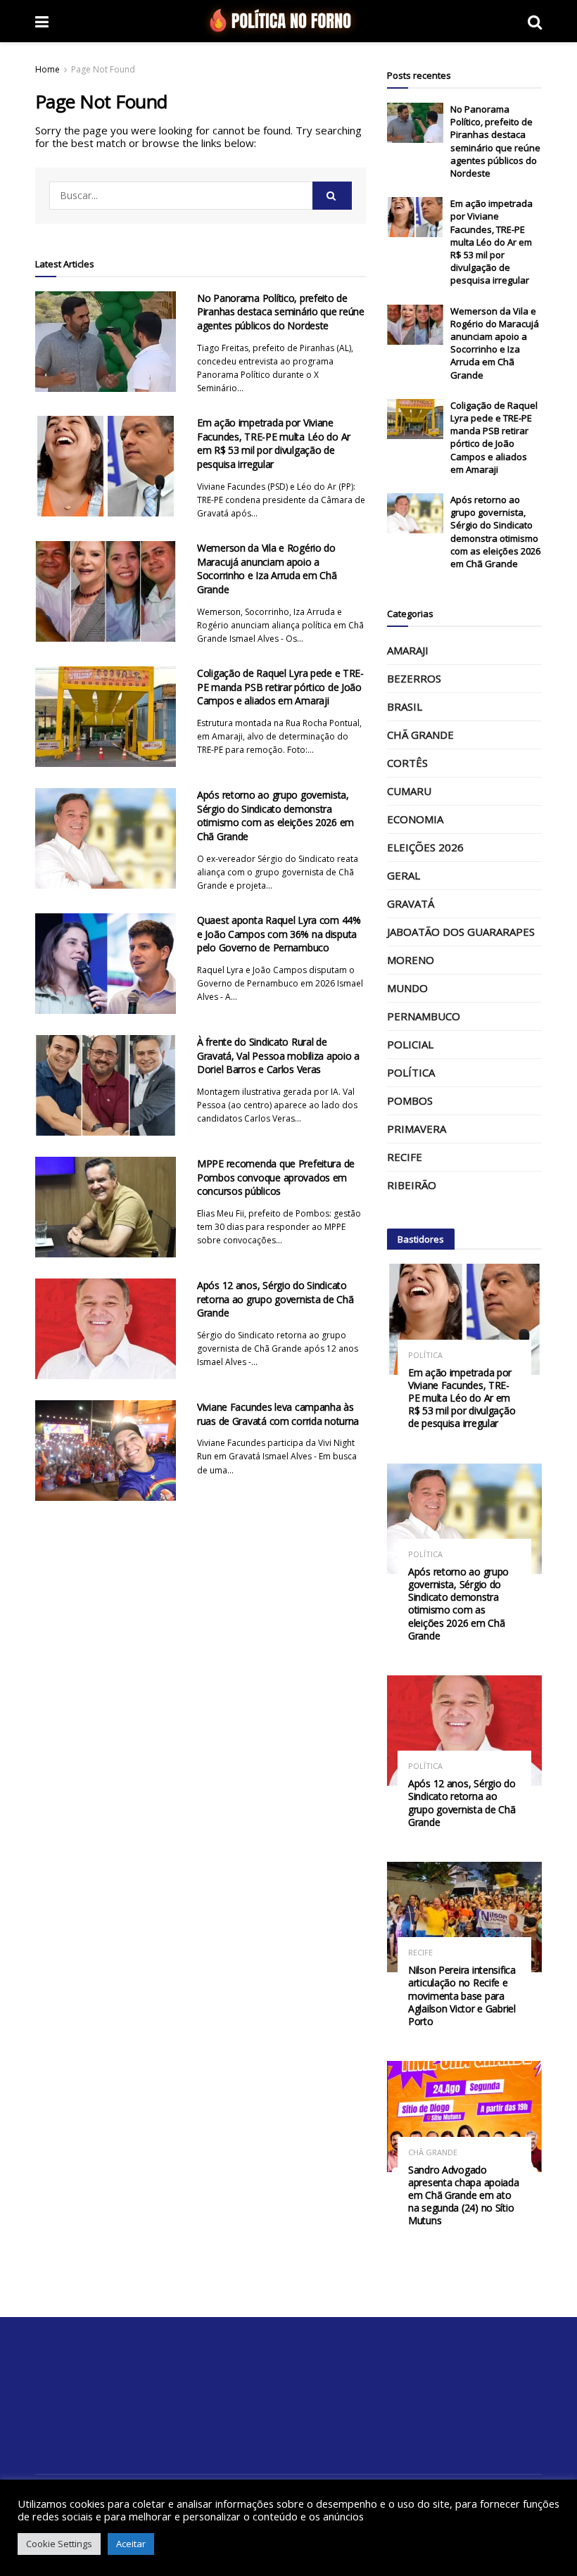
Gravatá (411, 903)
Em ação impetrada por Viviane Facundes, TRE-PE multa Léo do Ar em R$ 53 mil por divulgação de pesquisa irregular (274, 443)
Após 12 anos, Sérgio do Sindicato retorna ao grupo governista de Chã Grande (275, 1299)
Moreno (411, 960)
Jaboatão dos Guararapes (461, 932)
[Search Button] (332, 196)
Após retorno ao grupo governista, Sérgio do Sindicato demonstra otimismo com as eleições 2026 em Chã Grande (275, 816)
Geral (404, 875)
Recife (405, 1157)
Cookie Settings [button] (59, 2544)
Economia (415, 819)
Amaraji (408, 650)
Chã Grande (420, 735)
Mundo (407, 988)
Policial (410, 1044)
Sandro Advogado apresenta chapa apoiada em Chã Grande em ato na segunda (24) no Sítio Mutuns (464, 2195)
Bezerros (414, 678)
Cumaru (409, 791)
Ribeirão (412, 1185)
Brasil (405, 706)
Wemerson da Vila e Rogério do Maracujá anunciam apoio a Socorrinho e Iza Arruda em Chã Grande (267, 569)
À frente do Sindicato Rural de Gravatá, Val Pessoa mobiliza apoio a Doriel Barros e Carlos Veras (278, 1055)
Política (411, 1072)
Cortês (407, 763)
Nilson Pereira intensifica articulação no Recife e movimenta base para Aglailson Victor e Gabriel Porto (462, 1996)
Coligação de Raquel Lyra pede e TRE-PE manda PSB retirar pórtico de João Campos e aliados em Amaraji (280, 687)
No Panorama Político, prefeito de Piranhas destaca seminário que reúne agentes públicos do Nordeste (281, 312)
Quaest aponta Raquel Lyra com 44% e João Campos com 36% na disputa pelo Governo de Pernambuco (279, 934)
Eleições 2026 (425, 847)
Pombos (410, 1100)
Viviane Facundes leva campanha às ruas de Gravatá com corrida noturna (278, 1414)
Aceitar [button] (131, 2544)
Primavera (417, 1129)
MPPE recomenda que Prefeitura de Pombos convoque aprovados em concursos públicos (276, 1177)
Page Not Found (103, 69)
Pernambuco (424, 1016)
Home (47, 69)
